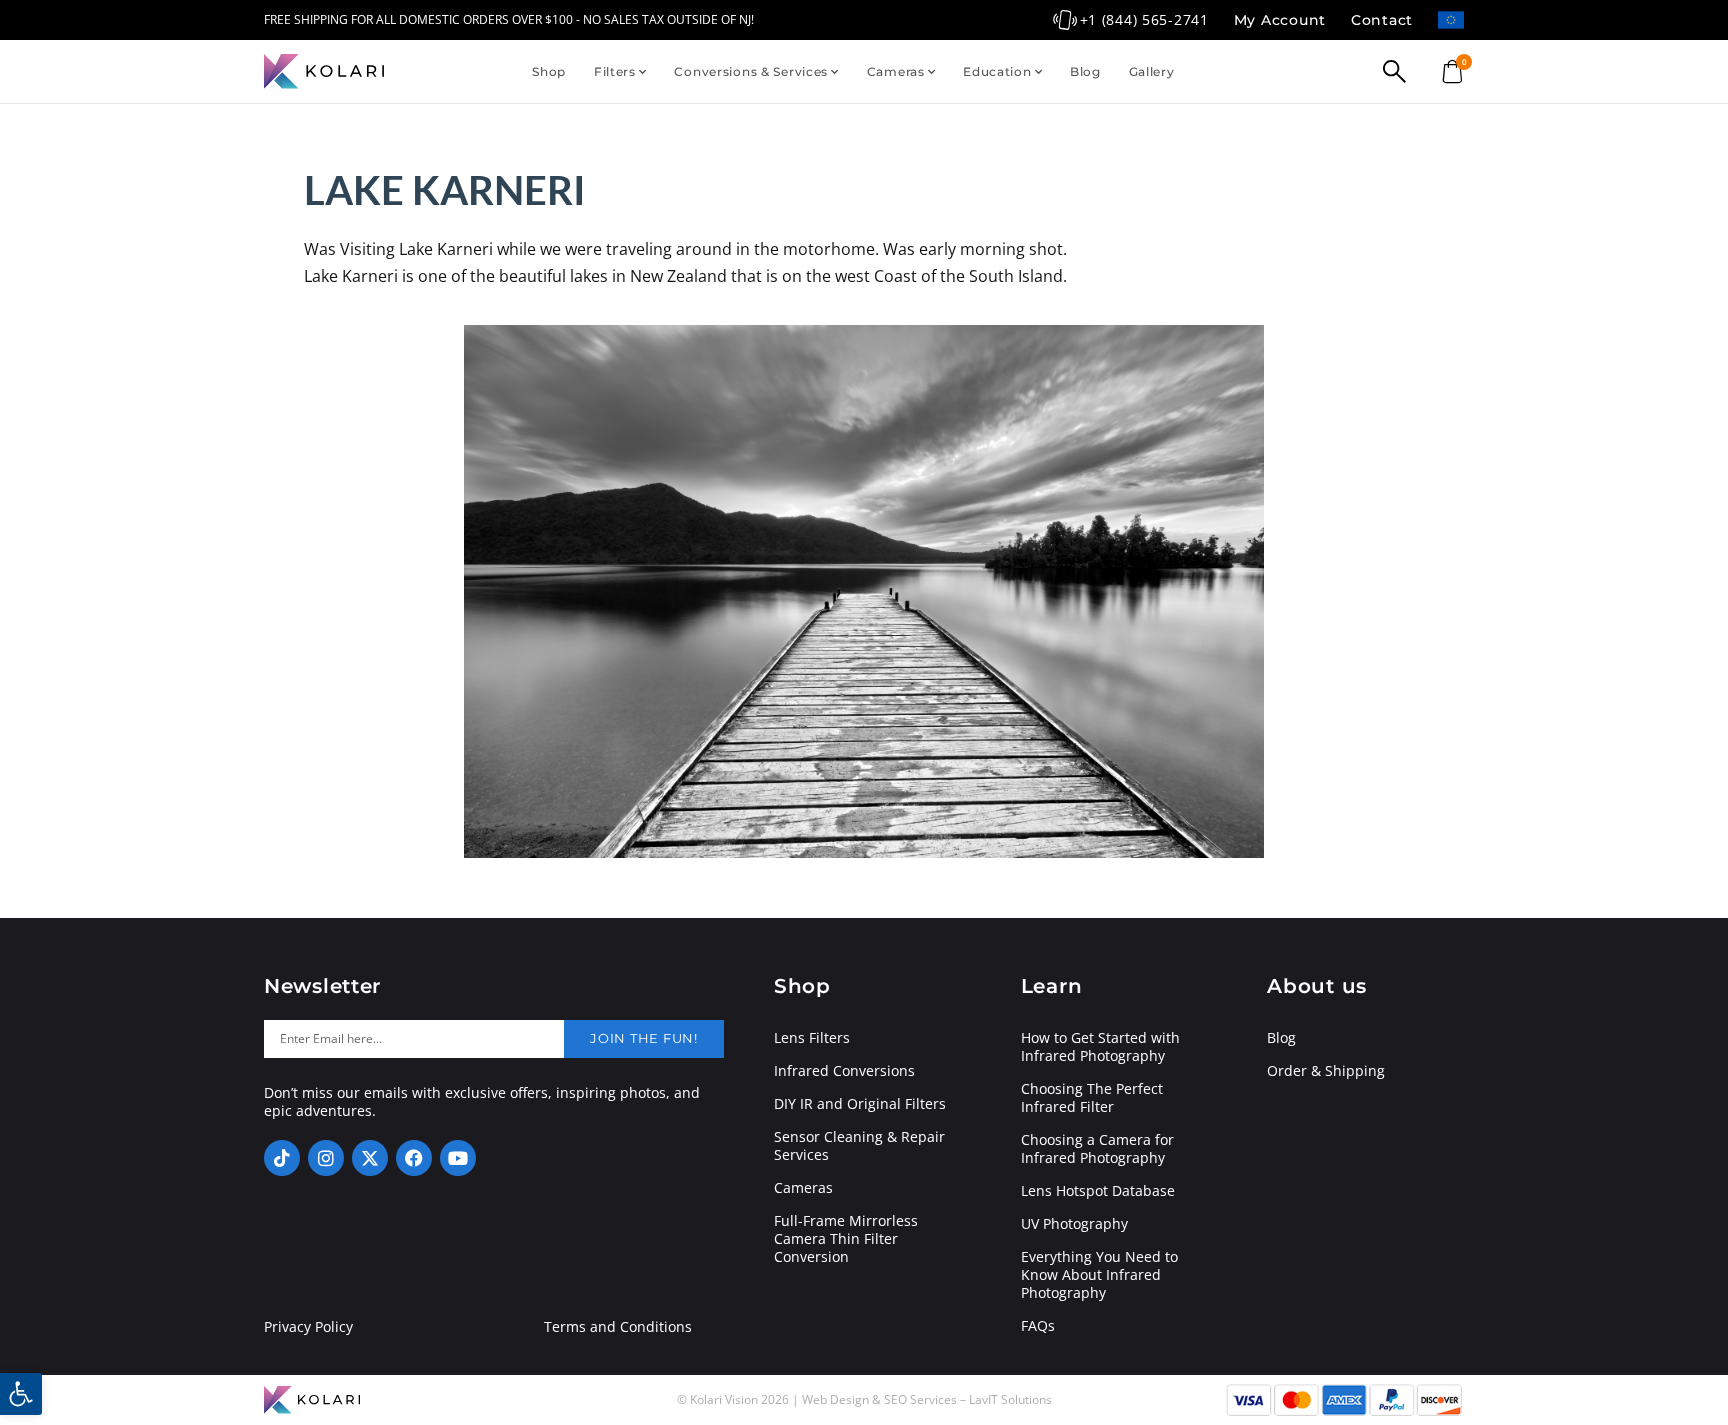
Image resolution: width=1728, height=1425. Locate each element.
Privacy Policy (308, 1327)
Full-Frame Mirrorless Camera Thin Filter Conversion (846, 1239)
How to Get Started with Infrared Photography (1100, 1047)
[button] (21, 1394)
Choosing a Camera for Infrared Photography (1097, 1149)
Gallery (1152, 71)
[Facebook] (414, 1158)
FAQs (1038, 1326)
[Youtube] (458, 1158)
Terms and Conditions (618, 1327)
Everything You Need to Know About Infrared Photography (1099, 1275)
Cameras (896, 71)
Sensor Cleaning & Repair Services (859, 1146)
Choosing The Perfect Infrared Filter (1092, 1098)
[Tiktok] (282, 1158)
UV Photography (1074, 1224)
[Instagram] (326, 1158)
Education (997, 71)
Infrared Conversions (844, 1071)
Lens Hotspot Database (1098, 1191)
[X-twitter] (370, 1158)
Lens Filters (812, 1038)
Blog (1085, 71)
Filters (615, 71)
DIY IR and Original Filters (860, 1104)
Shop (549, 71)
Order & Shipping (1326, 1071)
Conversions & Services (751, 71)
